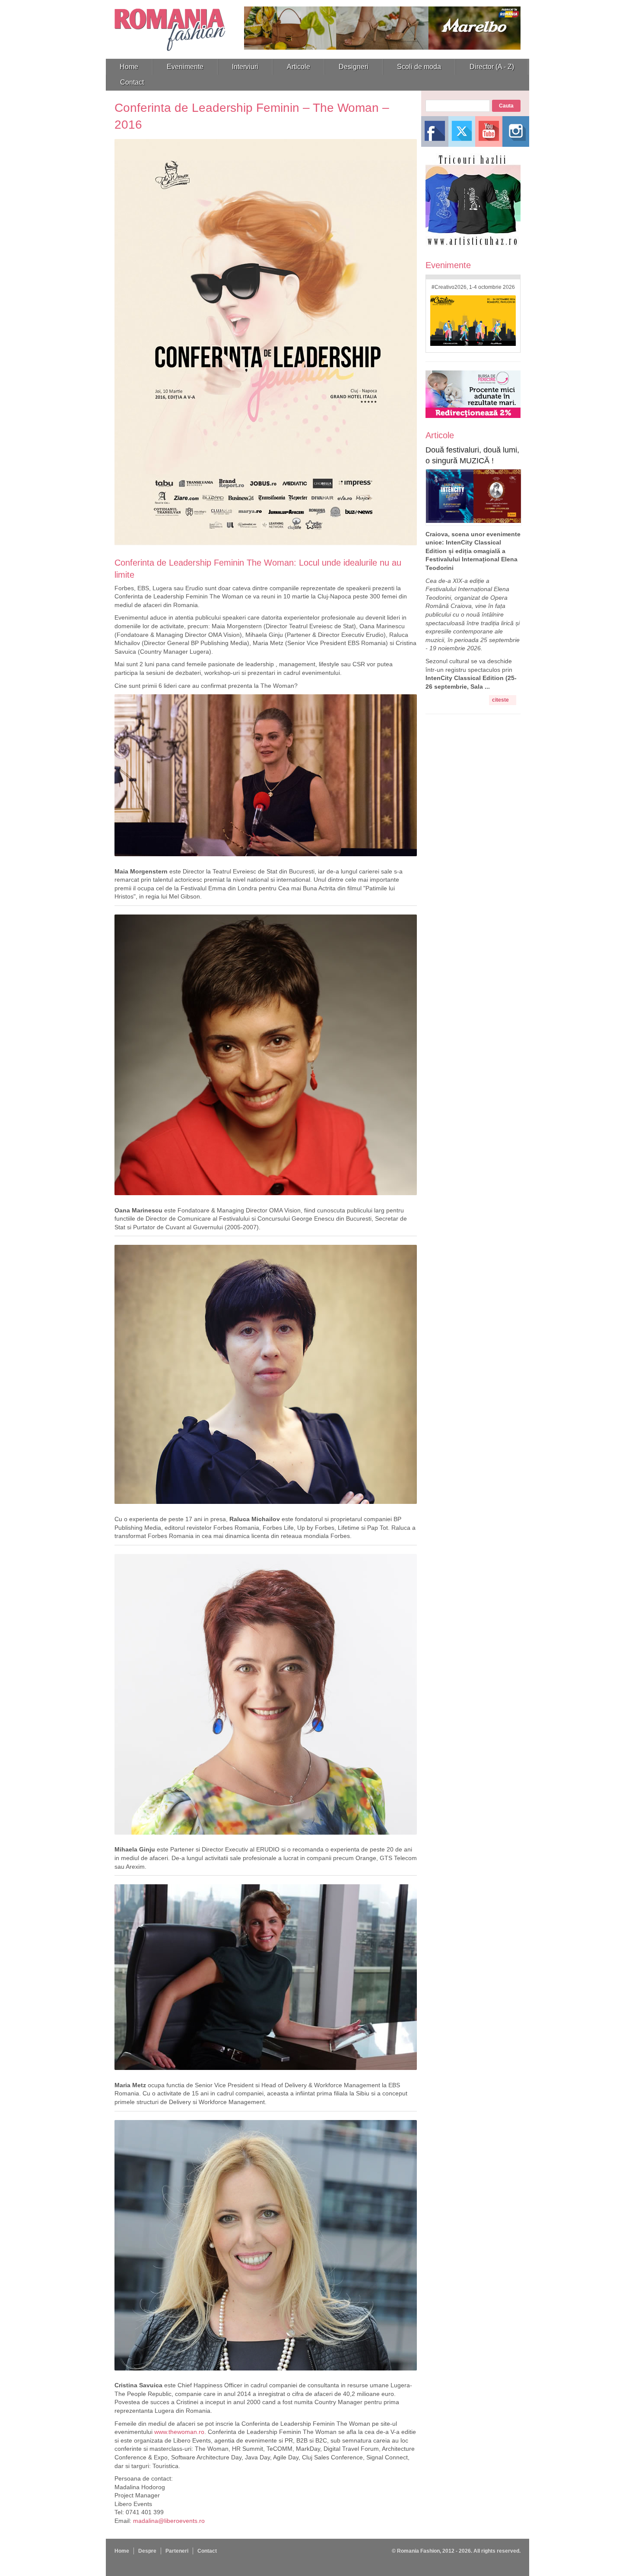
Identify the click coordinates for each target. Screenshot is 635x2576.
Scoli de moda (419, 67)
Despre (147, 2551)
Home (129, 67)
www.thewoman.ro (179, 2432)
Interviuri (245, 67)
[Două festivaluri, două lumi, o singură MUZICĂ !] (473, 521)
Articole (298, 67)
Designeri (354, 67)
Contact (132, 82)
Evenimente (185, 67)
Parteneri (177, 2551)
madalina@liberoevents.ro (169, 2521)
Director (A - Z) (492, 67)
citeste (500, 700)
